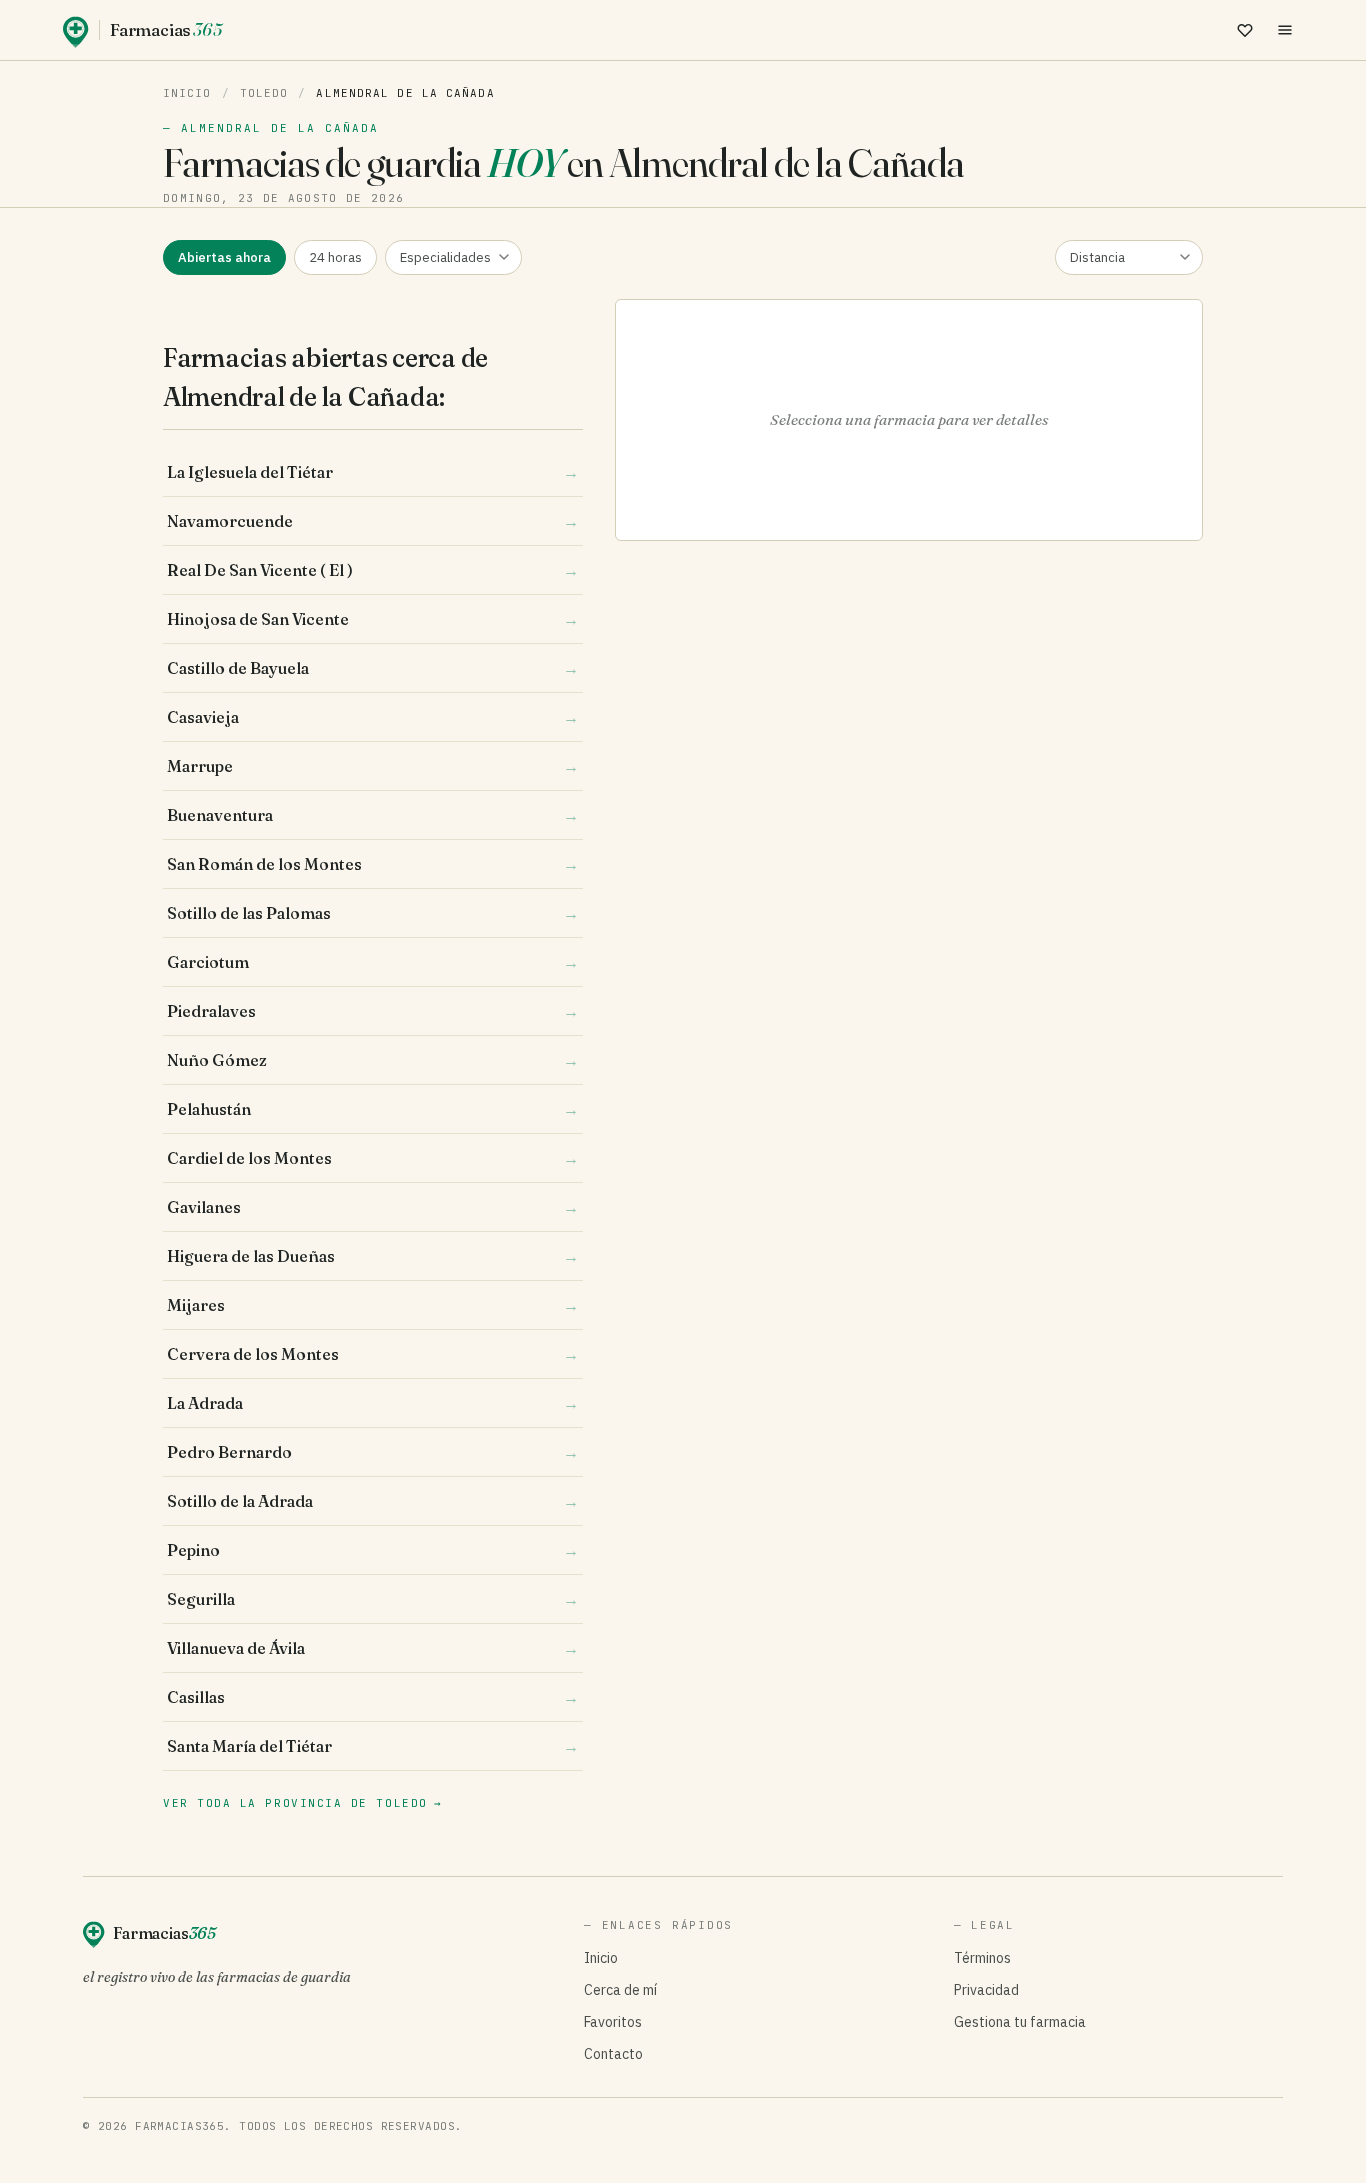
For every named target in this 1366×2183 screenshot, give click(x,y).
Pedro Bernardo (373, 1452)
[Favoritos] (1245, 30)
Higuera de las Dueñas (373, 1256)
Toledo (264, 93)
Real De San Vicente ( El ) (373, 570)
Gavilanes (373, 1207)
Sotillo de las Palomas (373, 913)
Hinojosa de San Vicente (373, 619)
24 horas (335, 257)
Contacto (613, 2054)
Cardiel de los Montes (373, 1158)
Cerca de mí (620, 1990)
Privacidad (986, 1990)
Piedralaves (373, 1011)
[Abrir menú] (1285, 30)
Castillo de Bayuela (373, 668)
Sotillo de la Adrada (373, 1501)
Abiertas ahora (224, 257)
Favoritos (613, 2022)
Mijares (373, 1305)
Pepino (373, 1550)
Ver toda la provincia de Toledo (302, 1803)
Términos (982, 1958)
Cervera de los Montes (373, 1354)
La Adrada (373, 1403)
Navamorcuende (373, 521)
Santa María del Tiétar (373, 1746)
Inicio (187, 93)
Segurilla (373, 1599)
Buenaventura (373, 815)
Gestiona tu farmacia (1020, 2022)
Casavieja (373, 717)
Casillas (373, 1697)
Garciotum (373, 962)
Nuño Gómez (373, 1060)
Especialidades (445, 257)
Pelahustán (373, 1109)
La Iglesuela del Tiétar (373, 472)
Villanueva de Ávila (373, 1648)
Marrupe (373, 766)
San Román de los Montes (373, 864)
